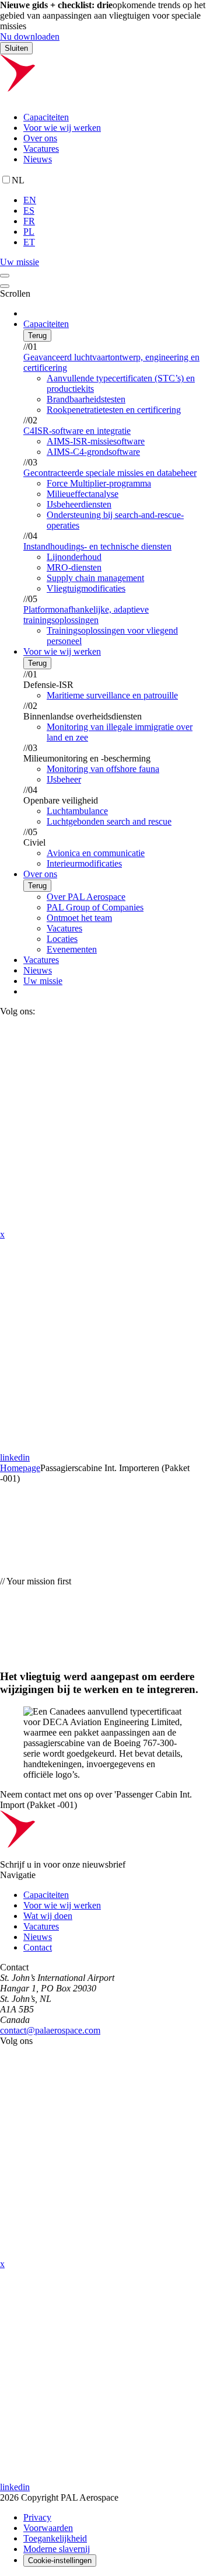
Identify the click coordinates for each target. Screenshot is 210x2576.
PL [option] (29, 232)
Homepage (20, 1468)
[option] (117, 200)
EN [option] (30, 200)
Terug (37, 336)
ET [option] (29, 242)
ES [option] (29, 211)
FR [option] (29, 221)
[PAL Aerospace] (105, 97)
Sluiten (16, 48)
